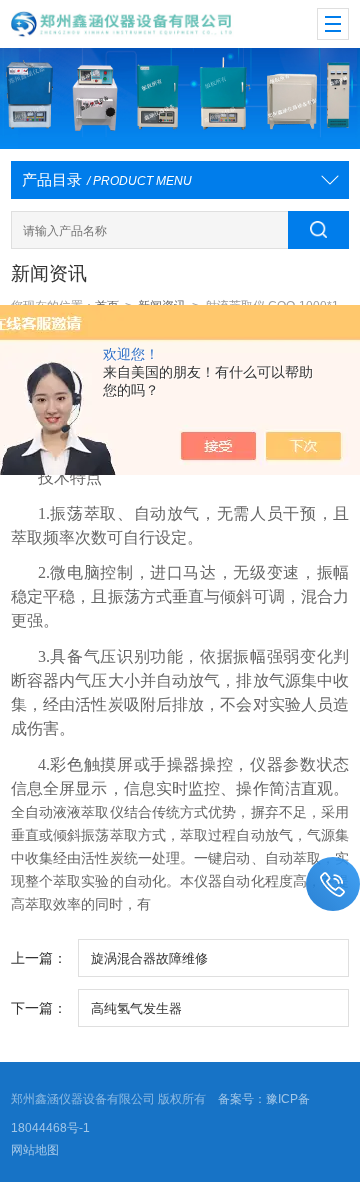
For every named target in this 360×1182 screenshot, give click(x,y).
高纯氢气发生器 (136, 1008)
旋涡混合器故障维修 (149, 958)
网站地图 (35, 1150)
